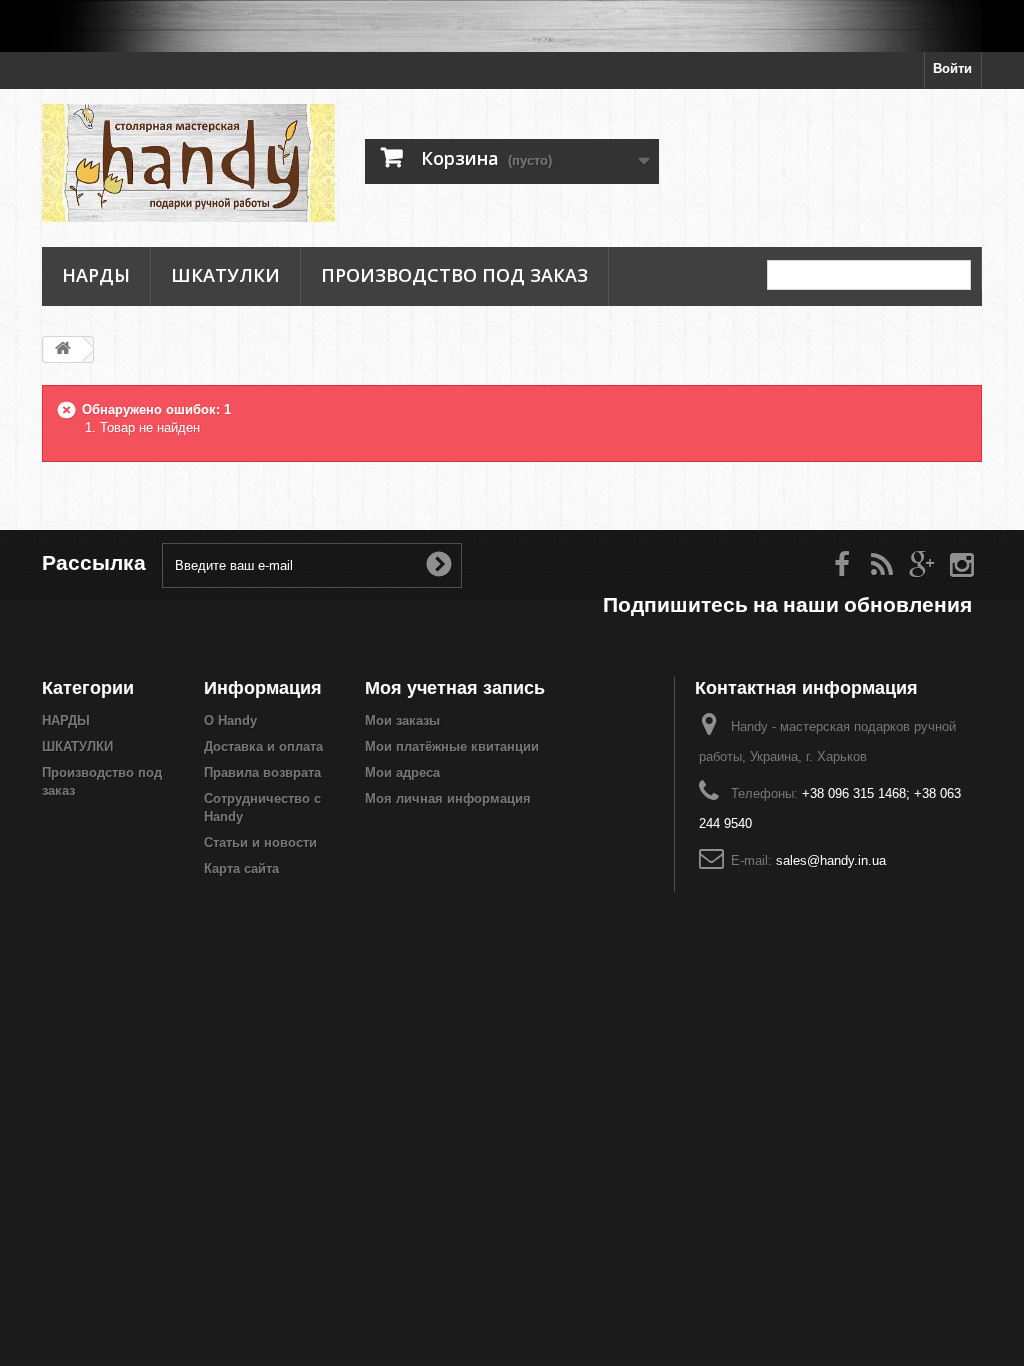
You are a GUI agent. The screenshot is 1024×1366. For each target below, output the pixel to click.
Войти (952, 68)
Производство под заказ (454, 275)
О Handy (230, 720)
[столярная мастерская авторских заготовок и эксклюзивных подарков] (512, 26)
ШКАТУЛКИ (225, 275)
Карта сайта (241, 868)
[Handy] (188, 163)
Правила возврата (262, 772)
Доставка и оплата (263, 746)
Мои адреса (402, 772)
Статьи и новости (260, 842)
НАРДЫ (96, 275)
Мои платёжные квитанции (452, 746)
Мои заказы (402, 720)
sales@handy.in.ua (831, 860)
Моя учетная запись (455, 687)
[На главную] (63, 349)
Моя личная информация (448, 798)
